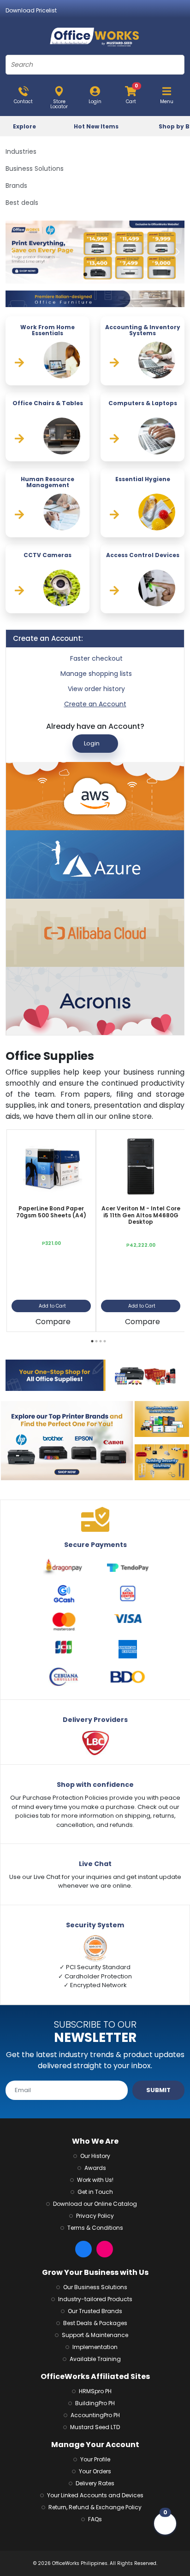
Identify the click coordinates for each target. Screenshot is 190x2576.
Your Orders (95, 2471)
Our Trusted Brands (95, 2311)
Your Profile (95, 2459)
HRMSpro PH (95, 2391)
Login (92, 743)
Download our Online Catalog (95, 2204)
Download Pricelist (31, 10)
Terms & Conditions (95, 2228)
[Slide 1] (92, 274)
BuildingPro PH (95, 2403)
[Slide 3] (105, 274)
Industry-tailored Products (95, 2299)
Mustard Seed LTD (95, 2427)
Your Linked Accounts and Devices (95, 2495)
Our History (95, 2156)
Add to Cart (52, 1306)
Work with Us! (95, 2180)
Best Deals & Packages (95, 2323)
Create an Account (95, 704)
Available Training (95, 2359)
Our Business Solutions (95, 2287)
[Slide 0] (85, 274)
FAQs (95, 2519)
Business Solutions (35, 169)
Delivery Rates (95, 2483)
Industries (21, 151)
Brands (16, 186)
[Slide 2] (98, 274)
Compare (53, 1322)
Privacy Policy (95, 2216)
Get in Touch (95, 2192)
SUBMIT (158, 2090)
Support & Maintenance (95, 2335)
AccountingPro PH (95, 2415)
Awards (95, 2168)
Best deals (22, 203)
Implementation (95, 2347)
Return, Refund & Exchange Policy (95, 2507)
